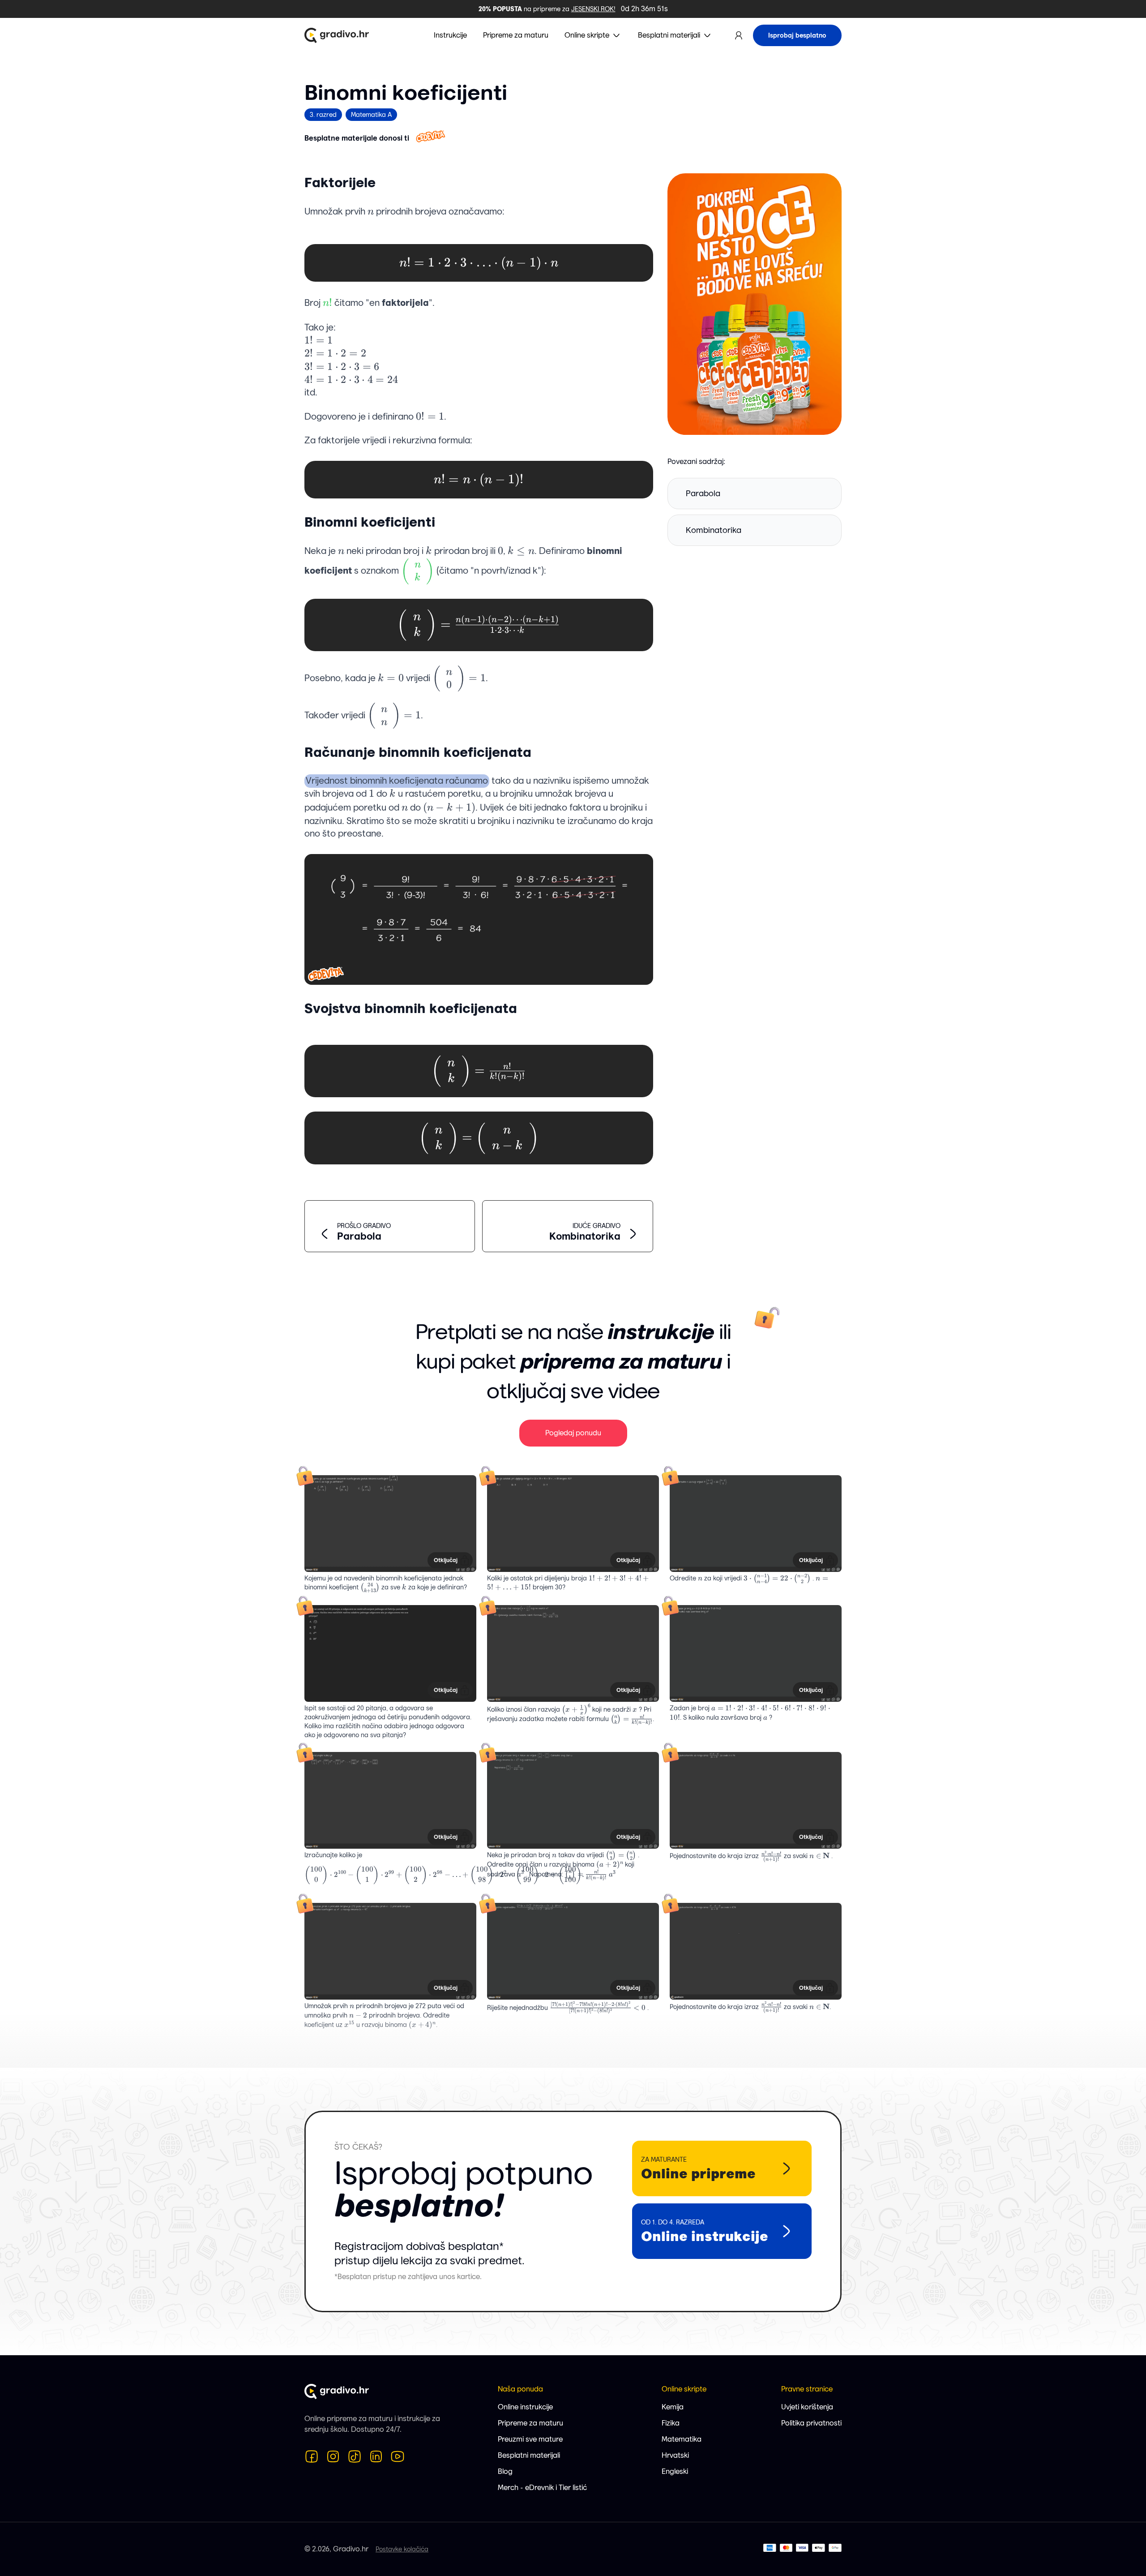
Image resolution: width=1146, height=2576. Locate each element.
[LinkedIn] (376, 2456)
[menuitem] (593, 35)
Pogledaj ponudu (573, 1433)
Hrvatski (675, 2455)
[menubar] (573, 35)
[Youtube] (398, 2456)
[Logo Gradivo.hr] (337, 35)
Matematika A (371, 115)
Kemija (673, 2407)
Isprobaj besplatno (797, 35)
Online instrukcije (525, 2407)
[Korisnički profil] (739, 35)
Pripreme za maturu (530, 2423)
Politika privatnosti (811, 2423)
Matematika (682, 2439)
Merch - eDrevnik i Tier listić (542, 2488)
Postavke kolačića (402, 2549)
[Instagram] (333, 2456)
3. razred (323, 115)
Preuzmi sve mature (530, 2439)
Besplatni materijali (529, 2455)
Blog (505, 2471)
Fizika (671, 2423)
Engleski (675, 2471)
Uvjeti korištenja (807, 2407)
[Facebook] (312, 2456)
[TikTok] (355, 2456)
